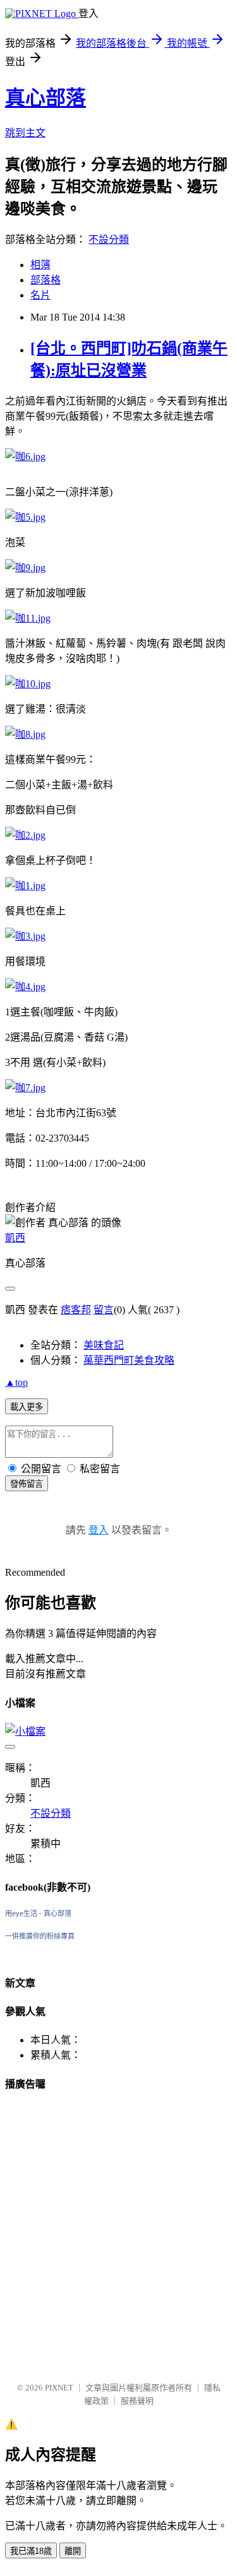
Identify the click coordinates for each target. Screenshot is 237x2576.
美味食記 (104, 1345)
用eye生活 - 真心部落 (38, 1913)
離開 (73, 2551)
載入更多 (27, 1407)
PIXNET (59, 2388)
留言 (104, 1310)
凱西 (15, 1238)
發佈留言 (27, 1484)
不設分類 (109, 239)
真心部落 (46, 98)
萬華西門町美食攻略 (129, 1360)
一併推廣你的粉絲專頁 (40, 1936)
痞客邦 (76, 1310)
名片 (40, 295)
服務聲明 (137, 2401)
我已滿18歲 (31, 2551)
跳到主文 (25, 133)
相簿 (40, 265)
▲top (16, 1382)
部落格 (46, 280)
